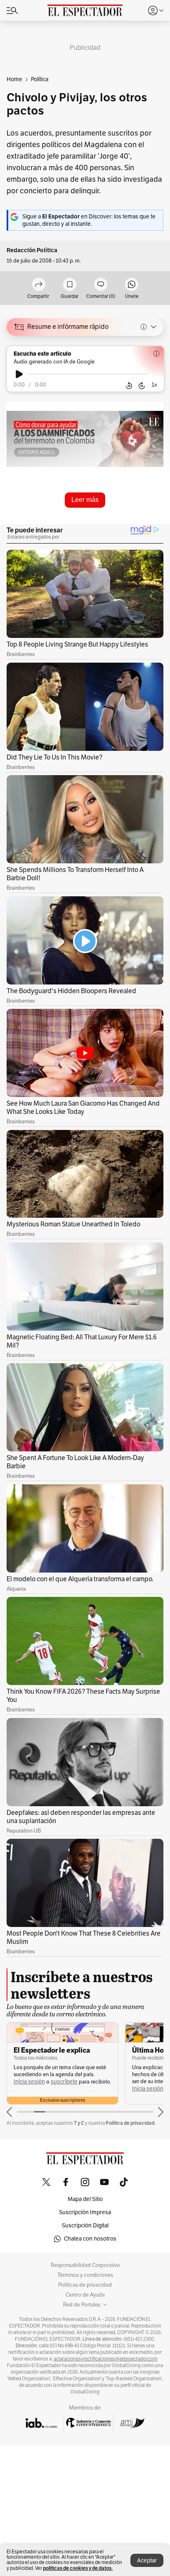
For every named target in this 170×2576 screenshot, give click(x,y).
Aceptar (147, 2561)
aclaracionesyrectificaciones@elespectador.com (106, 2359)
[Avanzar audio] (142, 385)
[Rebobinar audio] (129, 385)
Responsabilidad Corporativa (85, 2265)
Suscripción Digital (85, 2226)
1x (154, 385)
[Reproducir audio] (19, 374)
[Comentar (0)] (101, 285)
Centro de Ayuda (85, 2295)
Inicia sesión (29, 2089)
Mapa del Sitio (85, 2199)
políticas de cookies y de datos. (78, 2568)
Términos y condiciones (85, 2275)
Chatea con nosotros (90, 2239)
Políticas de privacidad (85, 2285)
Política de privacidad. (131, 2123)
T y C (79, 2123)
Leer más (85, 500)
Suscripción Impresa (85, 2212)
